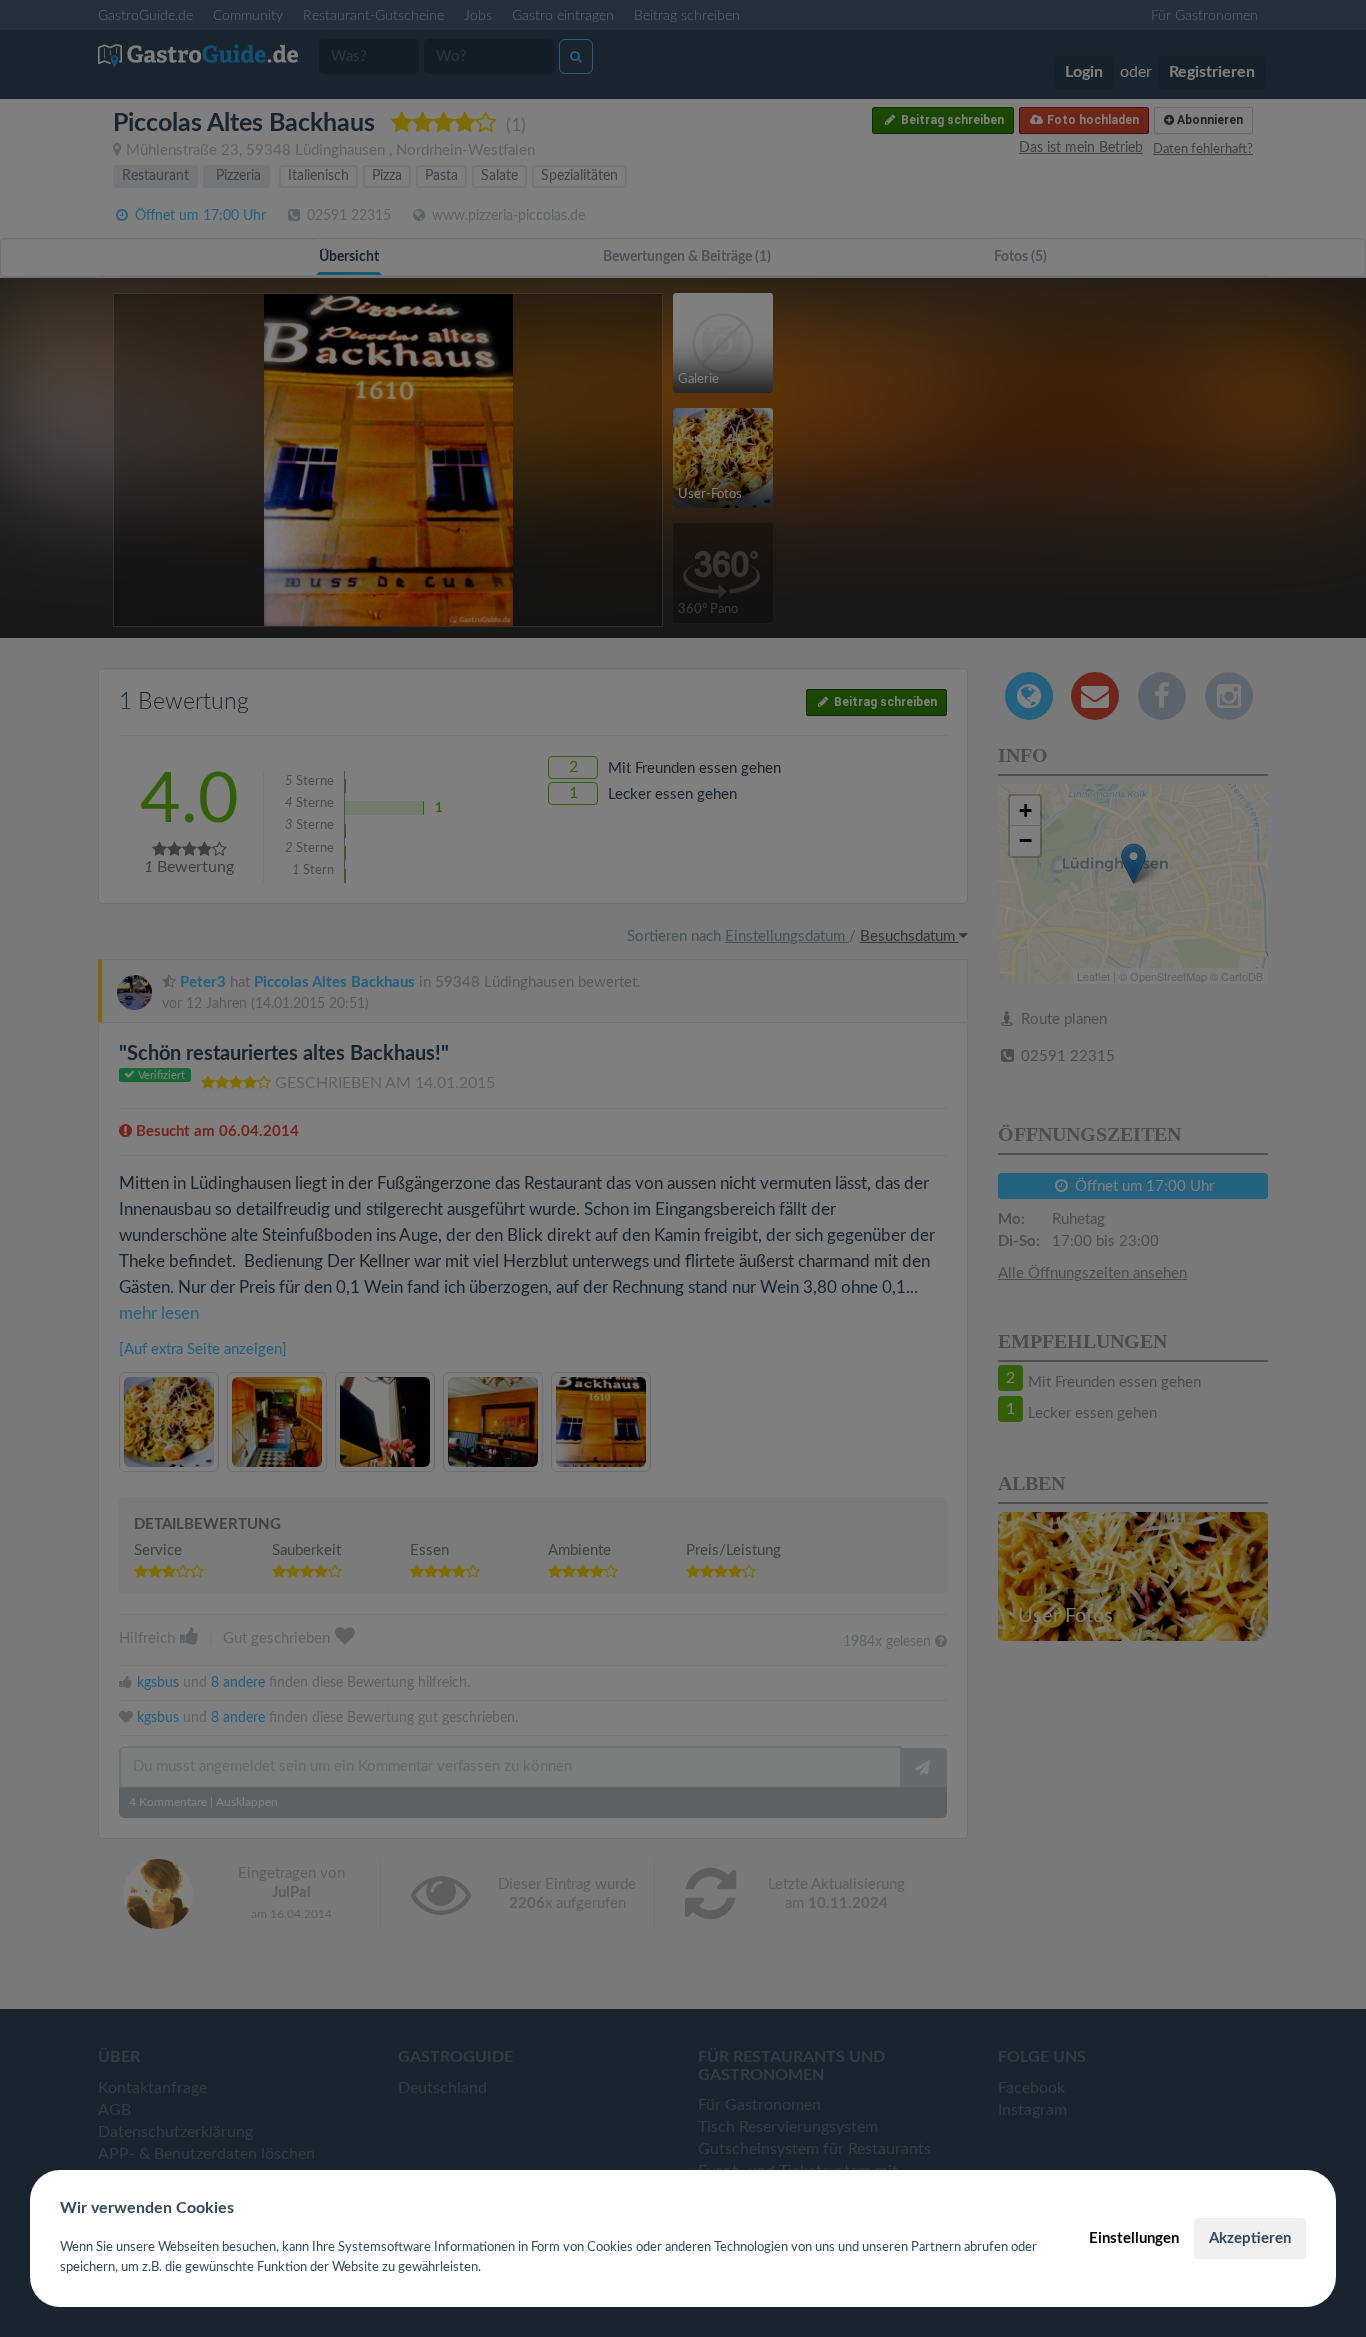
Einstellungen (1134, 2238)
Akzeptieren (1250, 2238)
